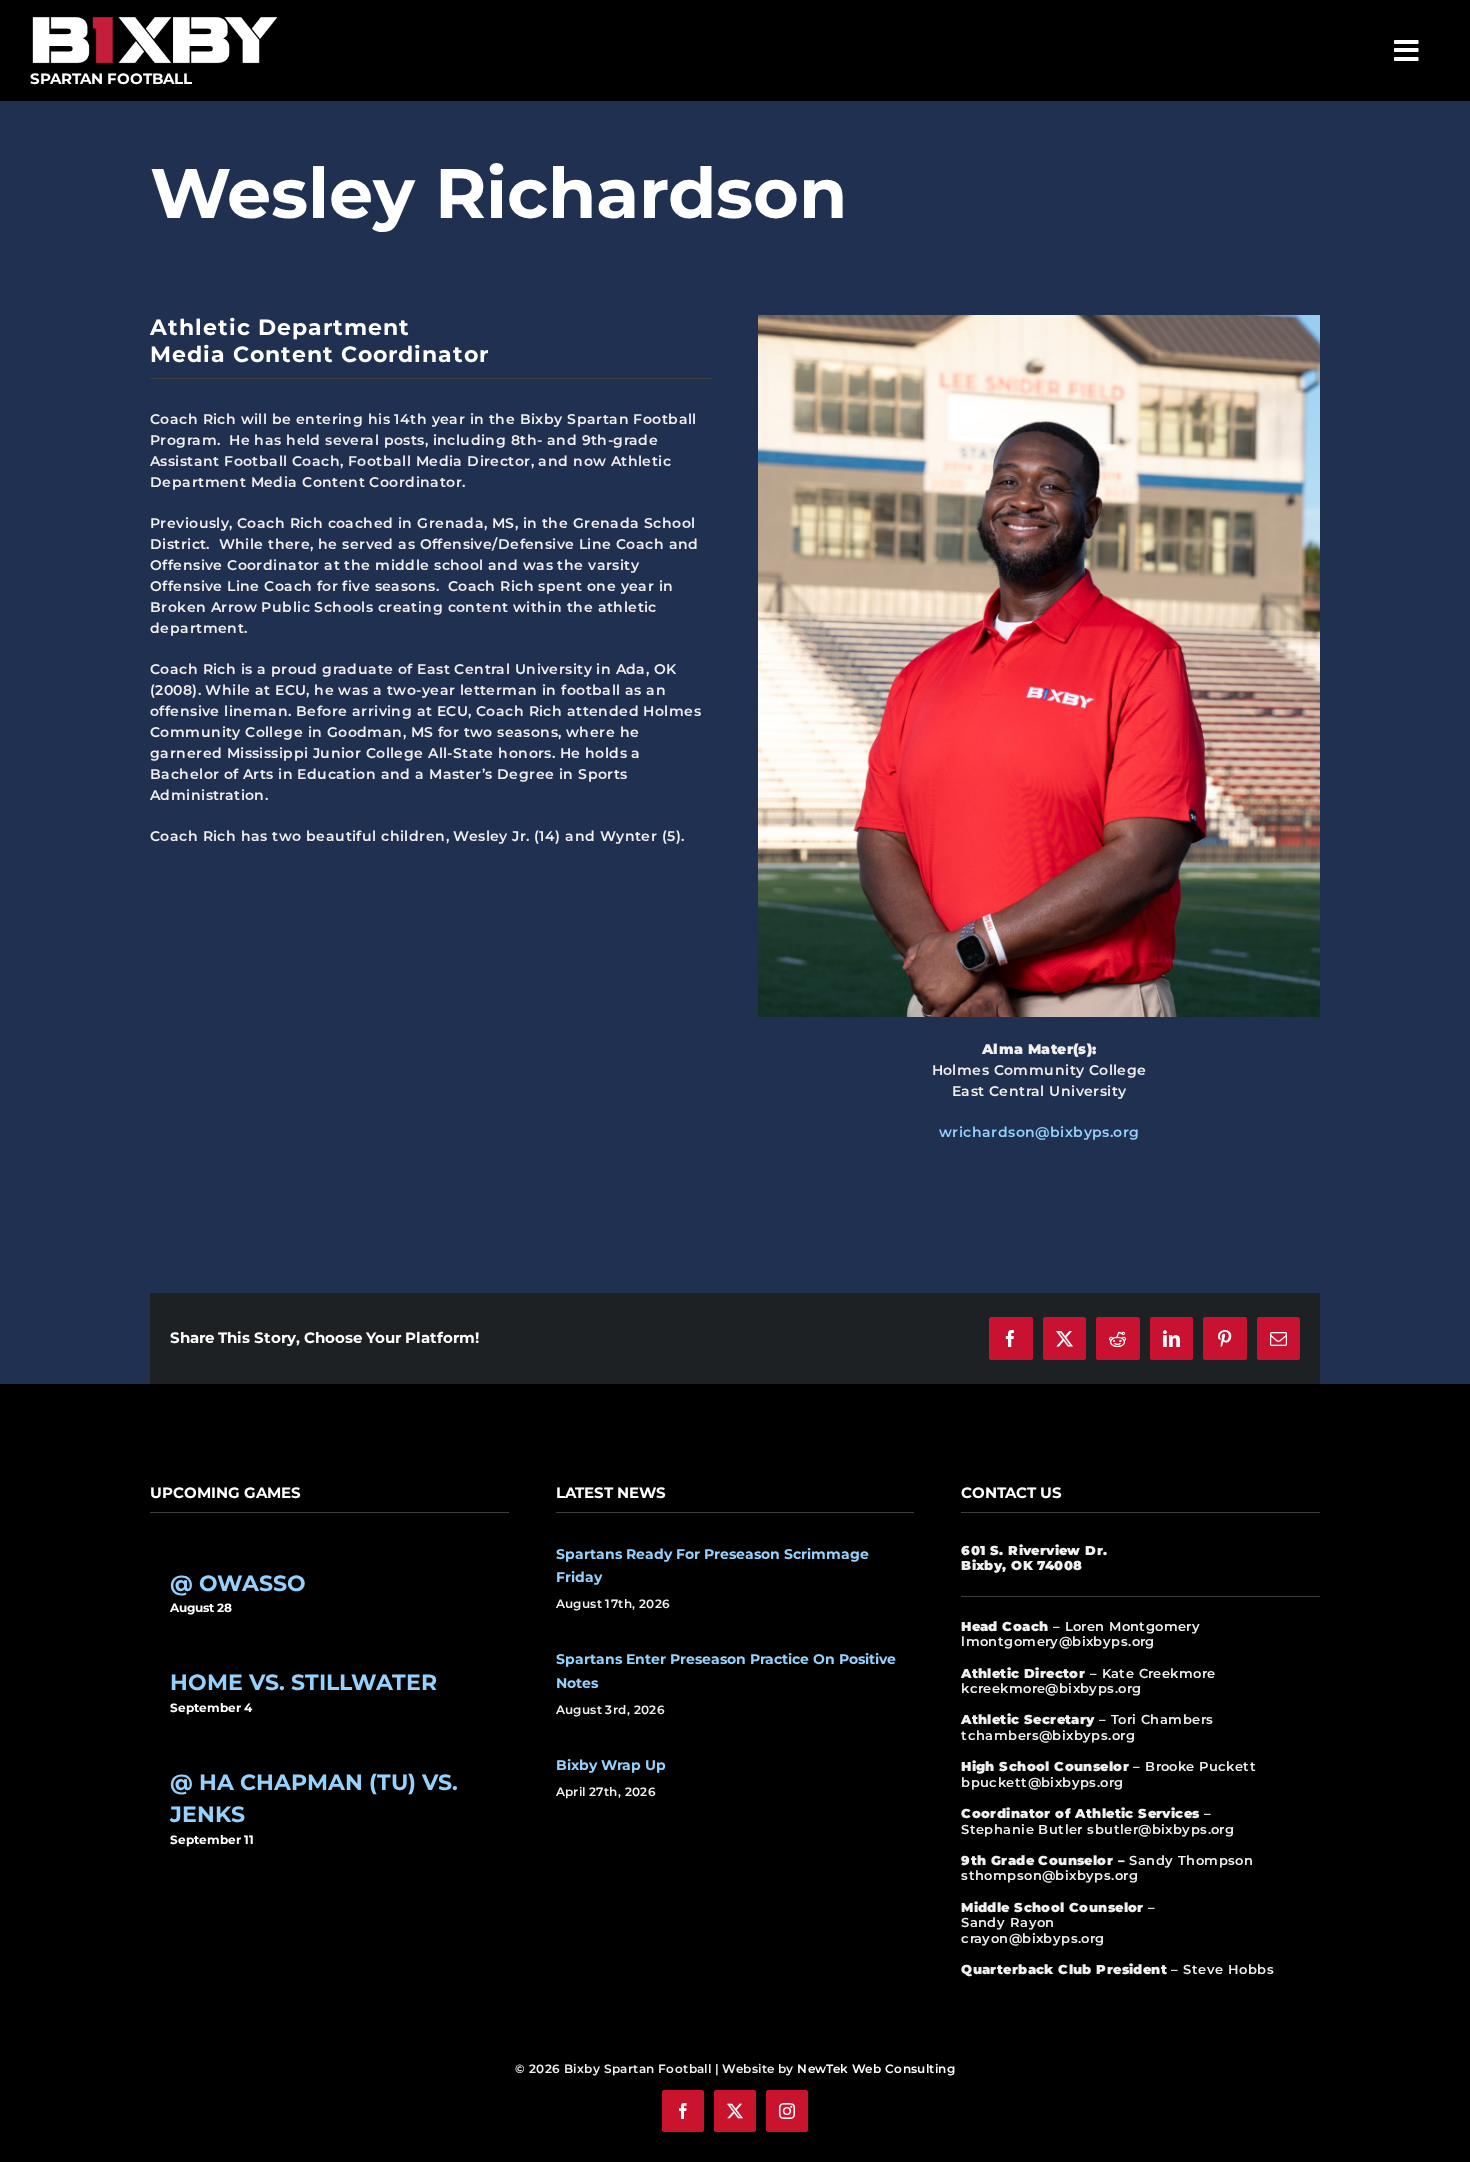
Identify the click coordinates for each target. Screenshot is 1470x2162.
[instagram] (787, 2111)
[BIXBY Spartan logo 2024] (155, 17)
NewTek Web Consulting (876, 2068)
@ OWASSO (238, 1583)
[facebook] (683, 2111)
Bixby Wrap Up (611, 1765)
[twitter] (735, 2111)
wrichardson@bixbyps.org (1039, 1132)
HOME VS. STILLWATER (303, 1682)
